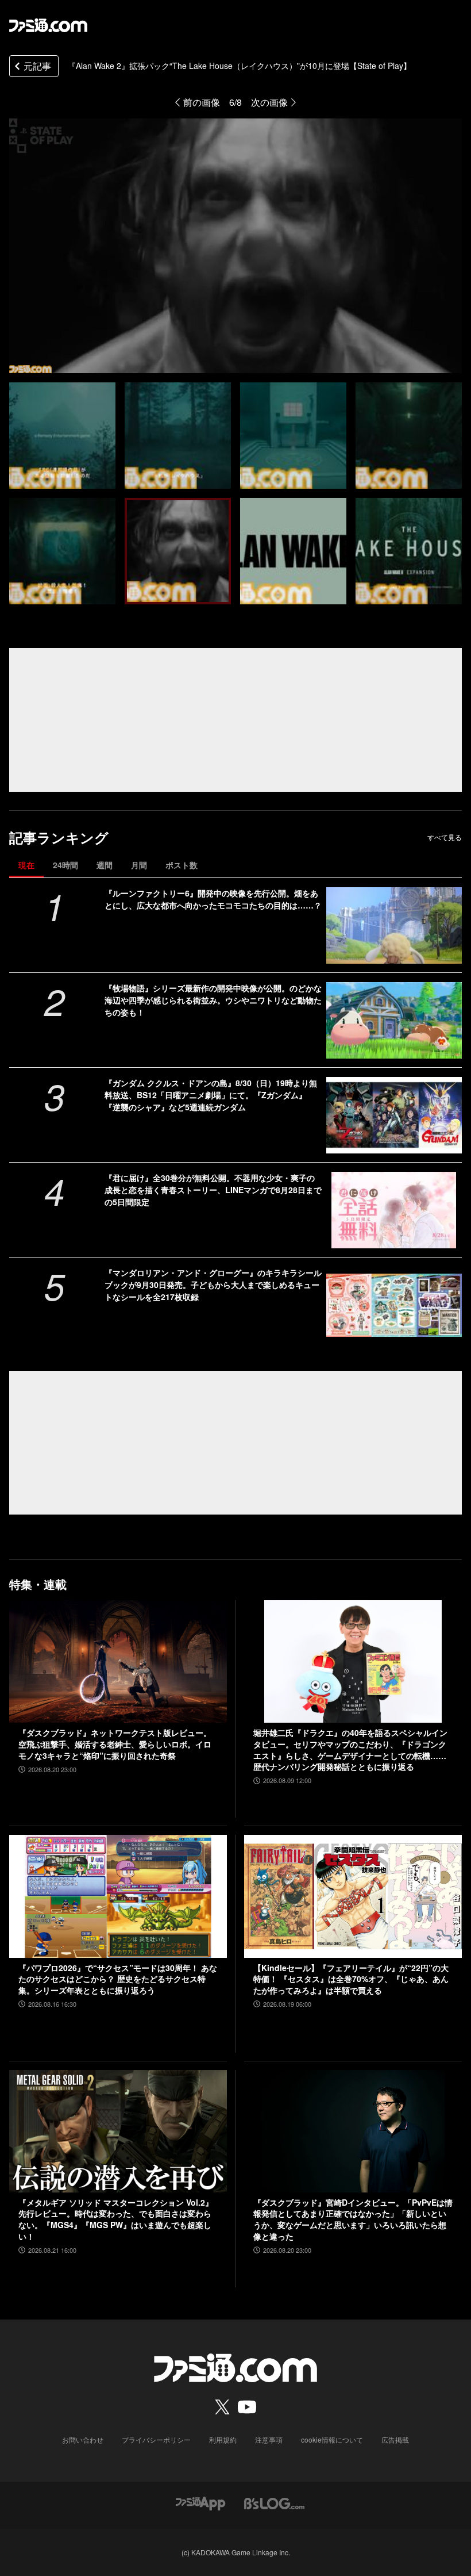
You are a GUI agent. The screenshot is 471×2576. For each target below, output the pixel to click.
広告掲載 (395, 2439)
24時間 (65, 865)
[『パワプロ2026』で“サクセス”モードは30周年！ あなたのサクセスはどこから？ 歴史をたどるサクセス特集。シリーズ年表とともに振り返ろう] (118, 1896)
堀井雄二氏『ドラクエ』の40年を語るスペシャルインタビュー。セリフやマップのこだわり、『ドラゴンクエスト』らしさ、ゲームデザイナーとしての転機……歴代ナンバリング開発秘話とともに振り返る (350, 1750)
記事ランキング (59, 837)
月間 (139, 865)
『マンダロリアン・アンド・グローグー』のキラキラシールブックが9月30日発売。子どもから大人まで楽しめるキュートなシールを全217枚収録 (213, 1285)
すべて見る (445, 837)
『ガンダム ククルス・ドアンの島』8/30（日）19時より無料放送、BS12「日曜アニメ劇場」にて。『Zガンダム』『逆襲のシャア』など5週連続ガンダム (211, 1095)
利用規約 (223, 2439)
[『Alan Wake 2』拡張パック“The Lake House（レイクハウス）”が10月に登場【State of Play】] (62, 436)
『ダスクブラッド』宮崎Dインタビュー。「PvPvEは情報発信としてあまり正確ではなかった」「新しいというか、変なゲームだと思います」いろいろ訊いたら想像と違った (353, 2219)
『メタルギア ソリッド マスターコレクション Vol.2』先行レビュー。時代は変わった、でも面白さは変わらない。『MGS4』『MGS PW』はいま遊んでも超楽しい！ (116, 2219)
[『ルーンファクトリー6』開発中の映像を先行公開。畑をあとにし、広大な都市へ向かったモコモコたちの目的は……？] (394, 925)
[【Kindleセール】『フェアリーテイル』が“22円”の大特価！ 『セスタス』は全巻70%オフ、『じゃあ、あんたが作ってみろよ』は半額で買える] (353, 1896)
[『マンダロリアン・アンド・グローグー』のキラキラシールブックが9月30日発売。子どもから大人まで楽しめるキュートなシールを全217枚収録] (394, 1305)
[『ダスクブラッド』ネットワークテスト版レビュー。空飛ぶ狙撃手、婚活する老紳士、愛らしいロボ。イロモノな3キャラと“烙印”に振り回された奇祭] (118, 1661)
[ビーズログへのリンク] (274, 2502)
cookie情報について (332, 2439)
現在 (26, 865)
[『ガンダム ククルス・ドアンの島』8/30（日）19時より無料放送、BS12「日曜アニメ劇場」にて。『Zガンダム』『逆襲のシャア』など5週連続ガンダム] (394, 1115)
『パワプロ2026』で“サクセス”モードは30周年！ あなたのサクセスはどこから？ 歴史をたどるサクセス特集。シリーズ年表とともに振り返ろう (118, 1979)
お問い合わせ (83, 2439)
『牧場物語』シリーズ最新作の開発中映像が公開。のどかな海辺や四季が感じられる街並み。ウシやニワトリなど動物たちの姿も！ (213, 1000)
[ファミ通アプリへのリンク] (200, 2502)
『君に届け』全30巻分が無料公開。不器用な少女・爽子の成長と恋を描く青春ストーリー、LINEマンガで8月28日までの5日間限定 (213, 1190)
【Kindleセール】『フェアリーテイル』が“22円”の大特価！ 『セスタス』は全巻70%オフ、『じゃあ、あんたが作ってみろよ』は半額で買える (351, 1979)
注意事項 (269, 2439)
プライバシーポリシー (156, 2439)
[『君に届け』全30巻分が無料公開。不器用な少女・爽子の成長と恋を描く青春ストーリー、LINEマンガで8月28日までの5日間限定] (394, 1210)
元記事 (37, 66)
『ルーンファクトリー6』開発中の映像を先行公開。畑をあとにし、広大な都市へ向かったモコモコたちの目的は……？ (213, 899)
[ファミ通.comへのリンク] (48, 25)
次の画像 (269, 102)
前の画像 (202, 102)
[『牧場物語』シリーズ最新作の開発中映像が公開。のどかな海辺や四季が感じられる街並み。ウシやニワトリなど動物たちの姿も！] (394, 1020)
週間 (105, 865)
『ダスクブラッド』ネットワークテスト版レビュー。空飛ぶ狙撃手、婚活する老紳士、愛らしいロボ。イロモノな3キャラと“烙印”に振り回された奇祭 (115, 1744)
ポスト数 (182, 865)
